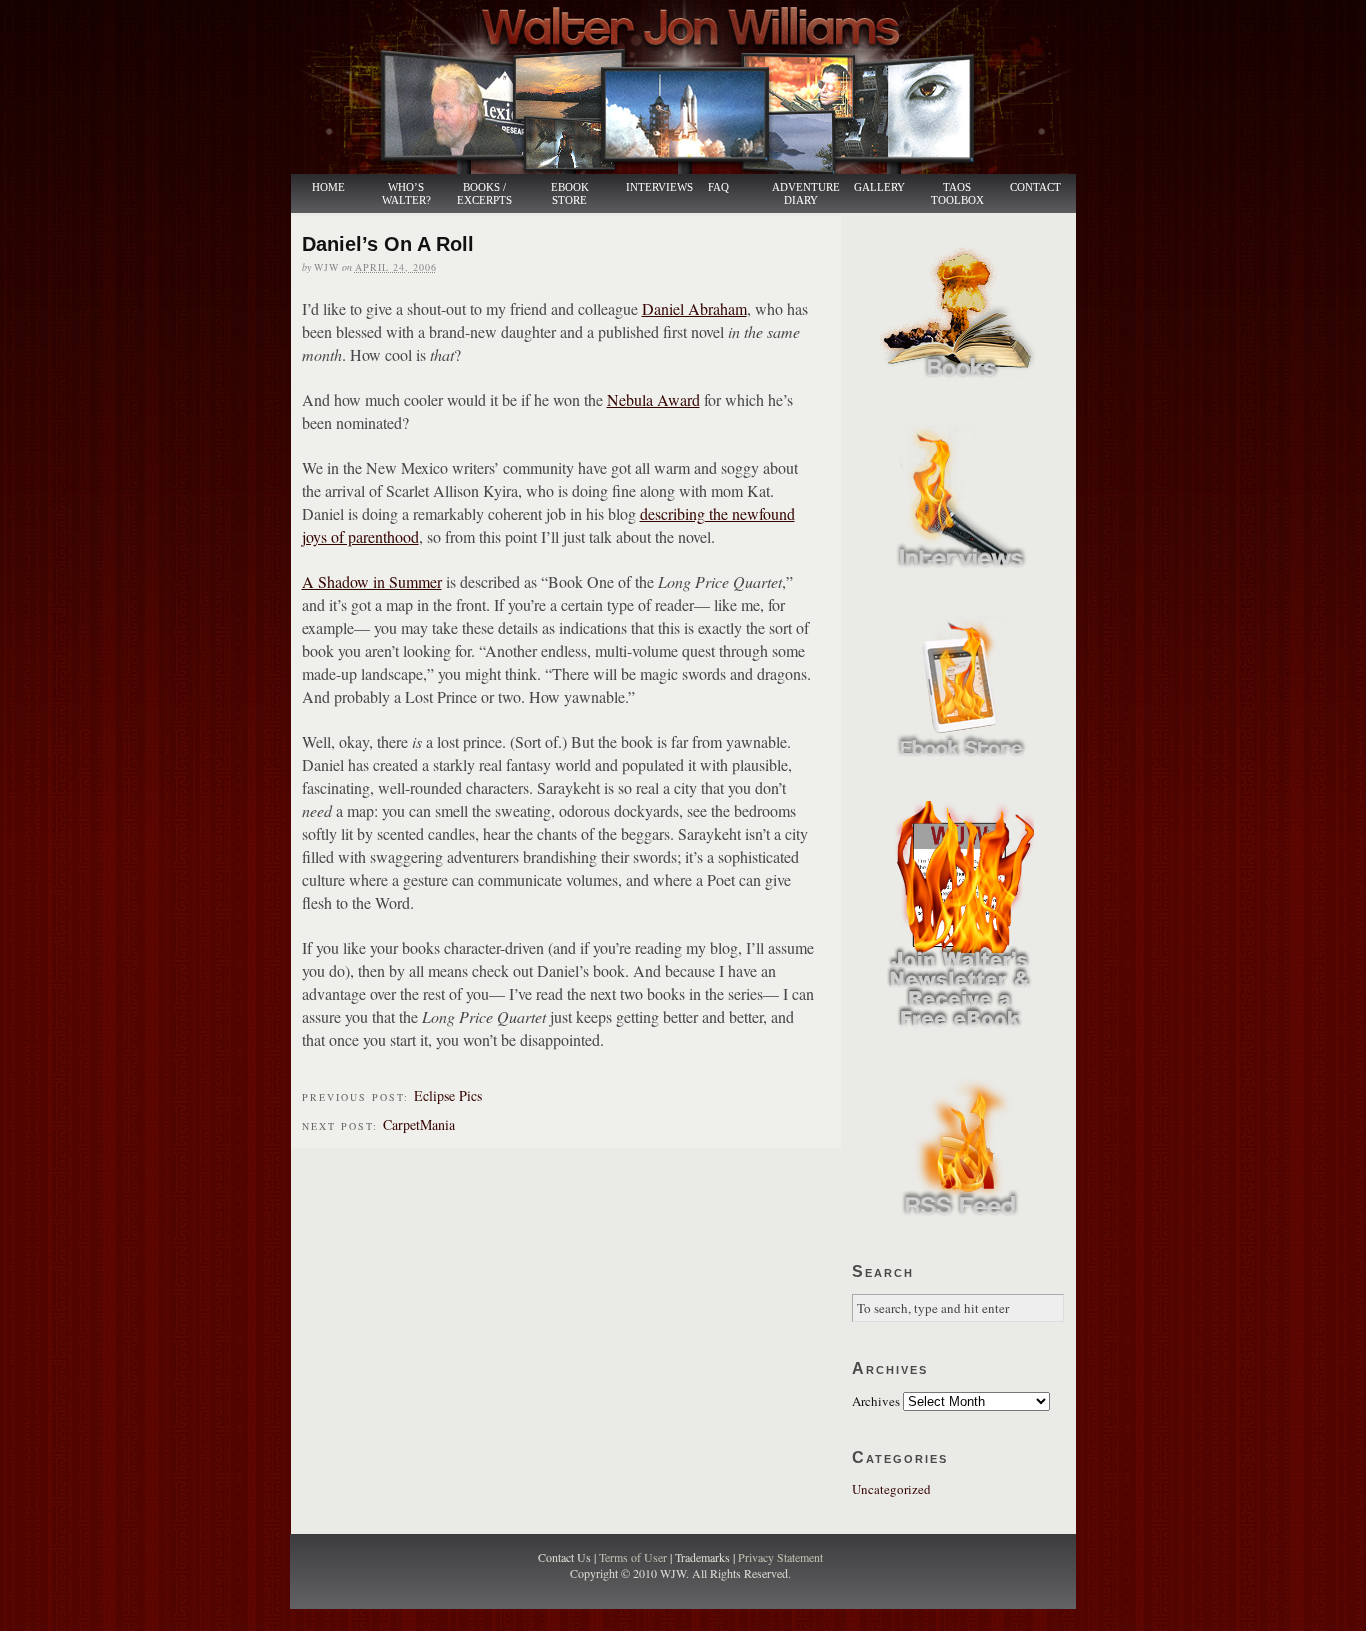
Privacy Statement (780, 1557)
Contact (1035, 187)
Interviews (649, 187)
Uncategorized (891, 1489)
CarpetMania (419, 1124)
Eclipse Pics (448, 1095)
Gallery (879, 187)
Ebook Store (570, 194)
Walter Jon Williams (695, 87)
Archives (876, 1401)
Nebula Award (653, 399)
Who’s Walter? (406, 194)
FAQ (718, 187)
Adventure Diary (805, 194)
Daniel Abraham (694, 308)
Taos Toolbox (957, 194)
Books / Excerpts (484, 194)
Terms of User (634, 1557)
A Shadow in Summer (372, 581)
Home (328, 187)
